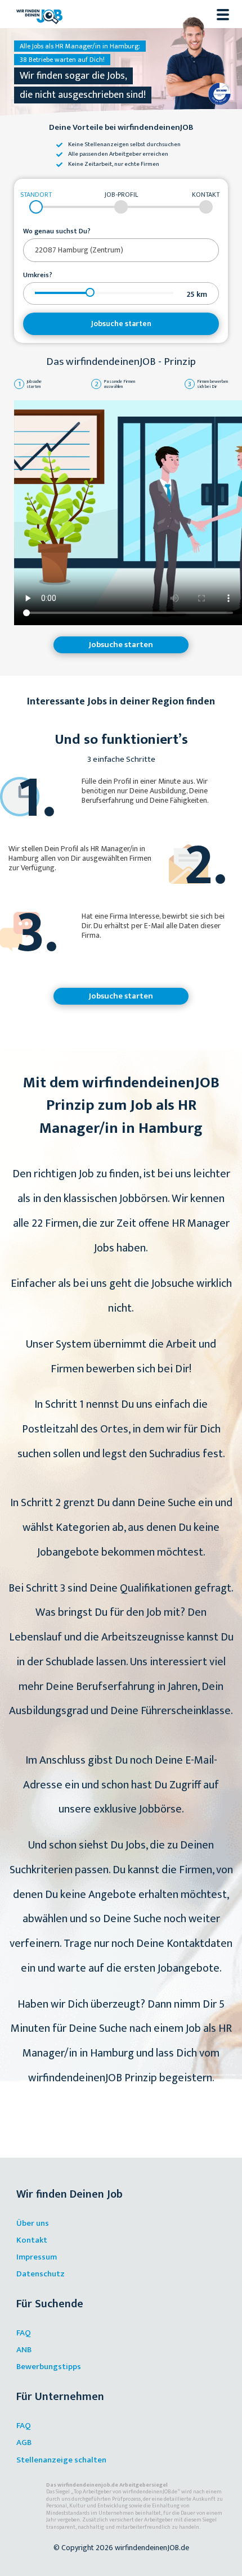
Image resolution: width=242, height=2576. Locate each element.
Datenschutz (41, 2274)
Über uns (33, 2223)
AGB (24, 2442)
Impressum (37, 2257)
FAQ (24, 2333)
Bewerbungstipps (49, 2367)
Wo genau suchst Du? (57, 232)
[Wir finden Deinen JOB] (39, 14)
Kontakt (32, 2240)
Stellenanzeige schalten (61, 2460)
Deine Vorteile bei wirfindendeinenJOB (121, 128)
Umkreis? (38, 275)
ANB (24, 2350)
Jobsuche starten (121, 324)
